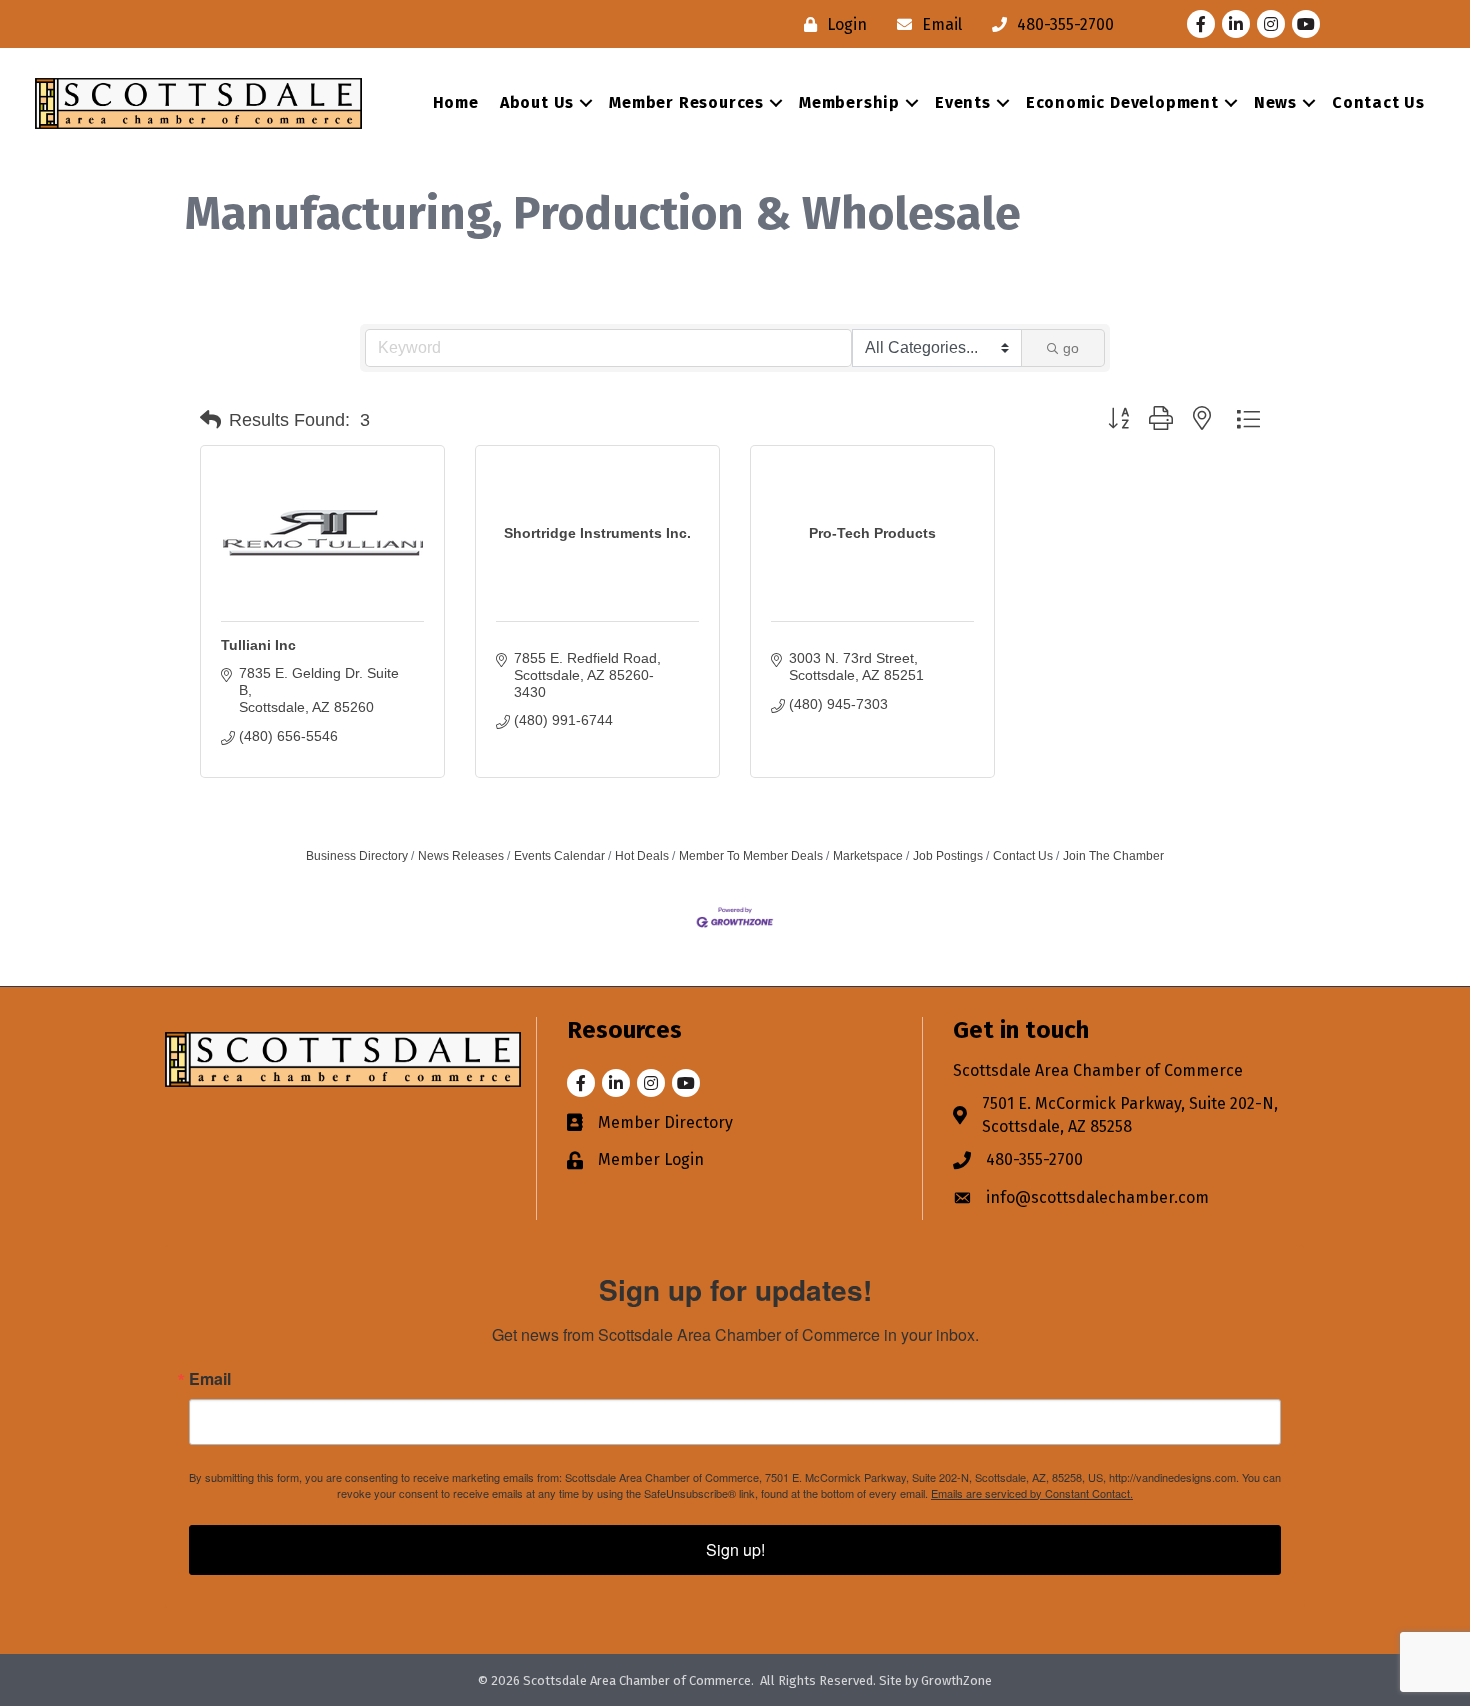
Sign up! (735, 1549)
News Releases (461, 856)
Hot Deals (642, 856)
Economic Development (1122, 102)
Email (210, 1379)
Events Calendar (559, 856)
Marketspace (868, 856)
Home (456, 102)
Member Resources (686, 102)
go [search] (1071, 348)
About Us (537, 102)
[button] (210, 420)
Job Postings (948, 856)
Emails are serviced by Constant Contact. (1032, 1493)
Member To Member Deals (751, 856)
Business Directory (357, 856)
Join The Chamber (1113, 856)
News (1275, 102)
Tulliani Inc (258, 645)
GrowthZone (956, 1680)
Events (963, 102)
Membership (849, 102)
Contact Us (1378, 102)
